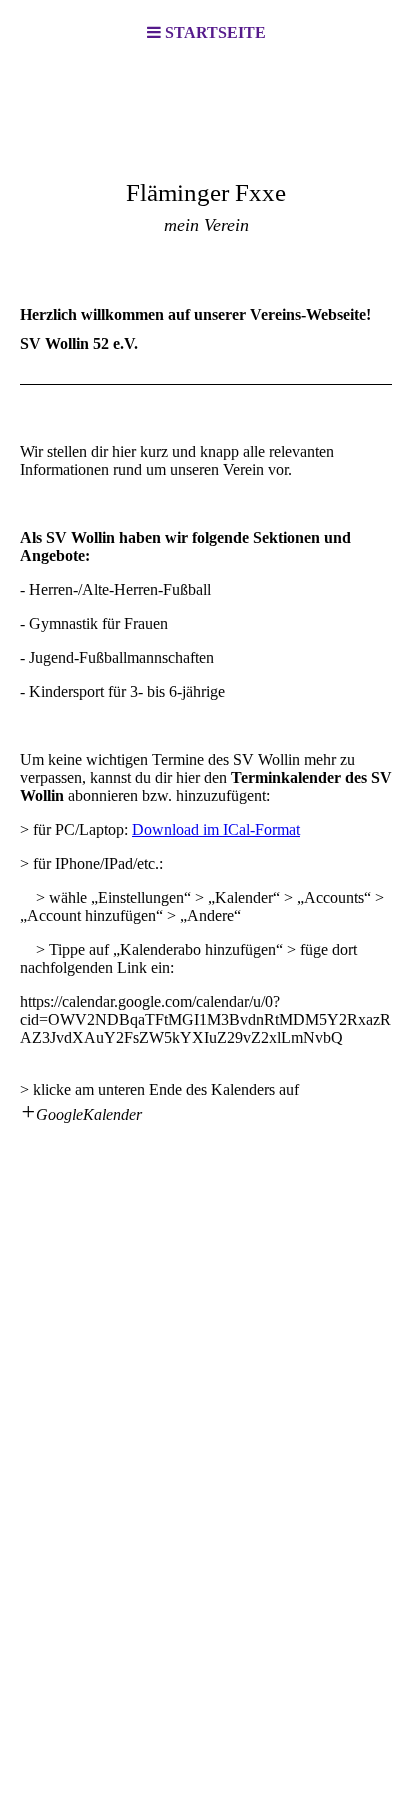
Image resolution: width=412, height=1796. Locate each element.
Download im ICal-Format (216, 829)
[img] (206, 166)
